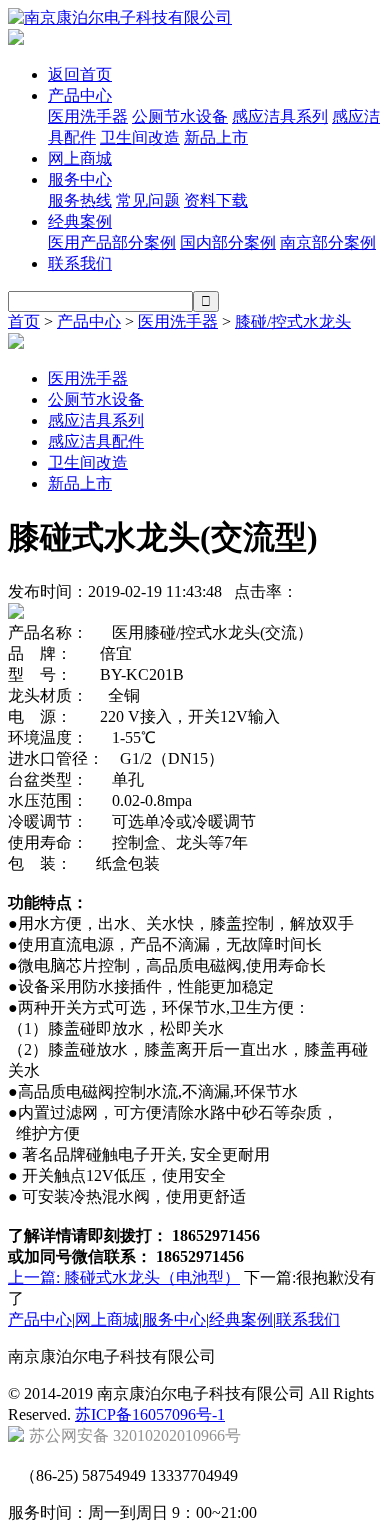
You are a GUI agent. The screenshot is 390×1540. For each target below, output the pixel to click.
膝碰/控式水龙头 (293, 321)
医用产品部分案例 (112, 242)
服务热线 (80, 200)
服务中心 (80, 179)
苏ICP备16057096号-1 (150, 1414)
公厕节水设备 (180, 116)
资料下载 (216, 200)
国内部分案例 (228, 242)
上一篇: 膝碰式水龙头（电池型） (124, 1277)
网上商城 (80, 158)
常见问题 (148, 200)
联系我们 (80, 263)
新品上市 (216, 137)
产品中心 (80, 95)
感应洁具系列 (280, 116)
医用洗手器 (88, 116)
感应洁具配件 (96, 441)
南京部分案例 (328, 242)
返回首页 (80, 74)
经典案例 (80, 221)
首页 (24, 321)
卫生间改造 (140, 137)
